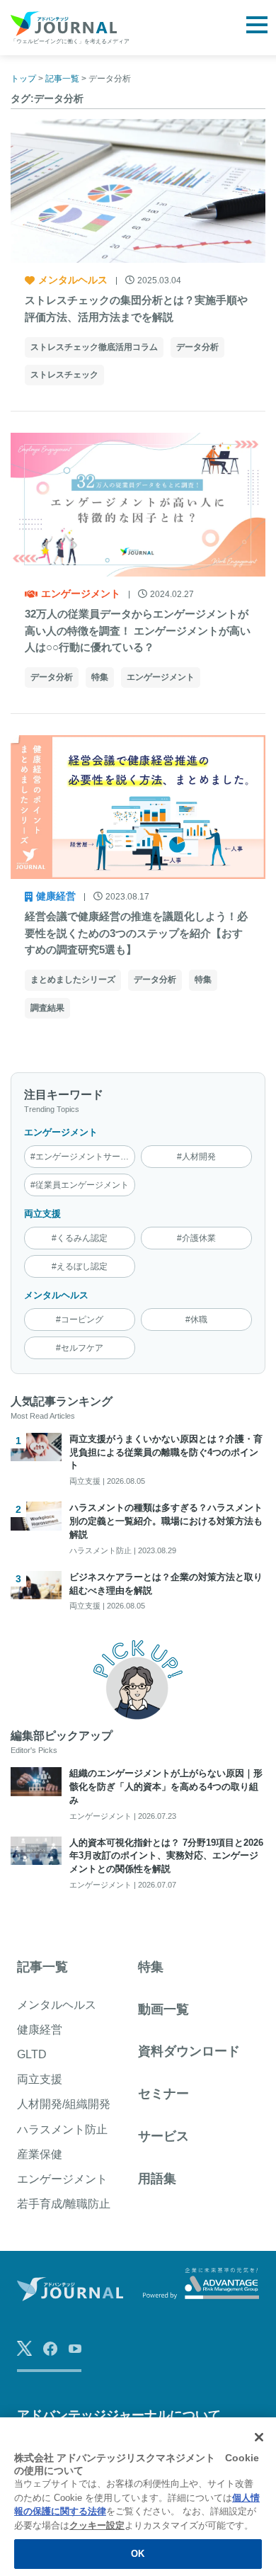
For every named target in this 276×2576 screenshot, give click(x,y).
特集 (100, 677)
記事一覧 (42, 1967)
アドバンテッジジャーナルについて (119, 2415)
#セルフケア (80, 1348)
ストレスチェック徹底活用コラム (94, 347)
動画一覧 (163, 2009)
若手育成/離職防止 (64, 2204)
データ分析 (197, 347)
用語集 (157, 2179)
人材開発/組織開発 (64, 2104)
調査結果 (47, 1008)
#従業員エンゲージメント (80, 1185)
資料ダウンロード (189, 2051)
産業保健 (40, 2154)
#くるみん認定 (80, 1238)
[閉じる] (259, 2437)
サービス (163, 2136)
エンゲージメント (81, 594)
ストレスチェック (64, 375)
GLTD (32, 2054)
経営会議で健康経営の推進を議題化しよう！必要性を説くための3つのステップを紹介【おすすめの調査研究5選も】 (136, 933)
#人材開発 (196, 1157)
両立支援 (42, 1214)
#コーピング (80, 1320)
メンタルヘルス (73, 280)
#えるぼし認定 (80, 1266)
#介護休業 (196, 1238)
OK (138, 2554)
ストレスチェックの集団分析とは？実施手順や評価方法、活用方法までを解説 (136, 308)
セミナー (163, 2094)
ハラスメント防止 (62, 2129)
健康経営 (56, 896)
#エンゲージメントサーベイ (83, 1157)
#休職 (196, 1320)
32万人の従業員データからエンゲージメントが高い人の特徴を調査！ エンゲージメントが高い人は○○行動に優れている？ (138, 631)
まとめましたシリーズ (73, 980)
